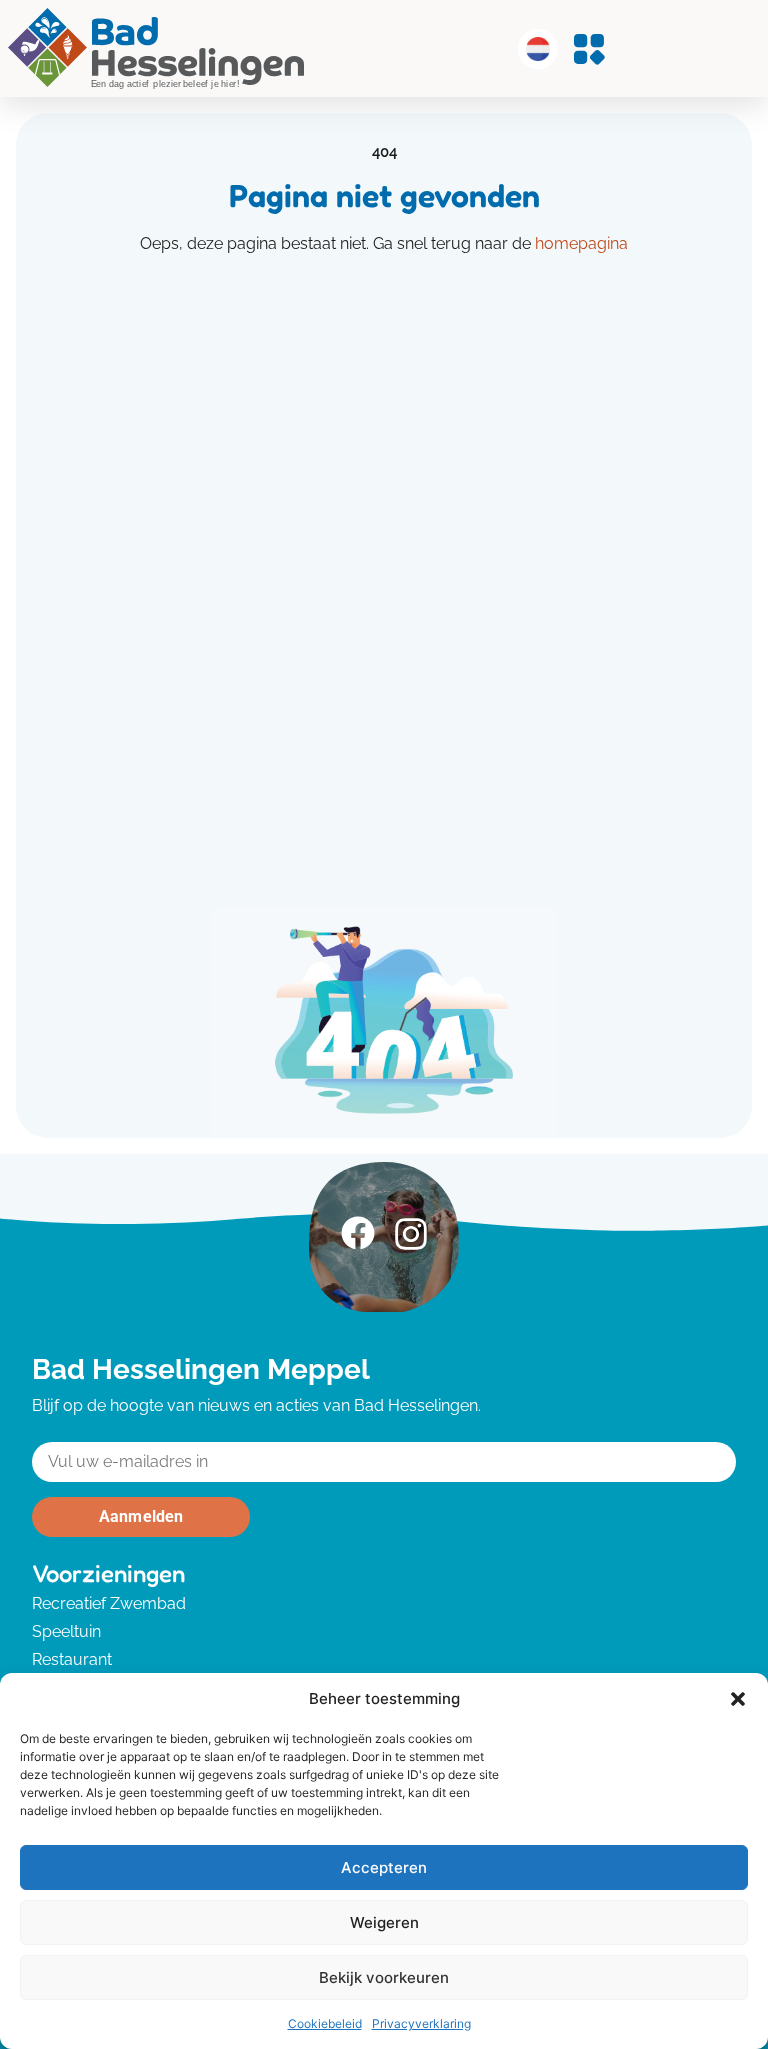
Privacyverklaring (421, 2023)
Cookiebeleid (325, 2023)
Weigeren (384, 1922)
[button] (738, 1699)
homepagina (581, 243)
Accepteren (384, 1867)
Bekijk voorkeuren (384, 1977)
